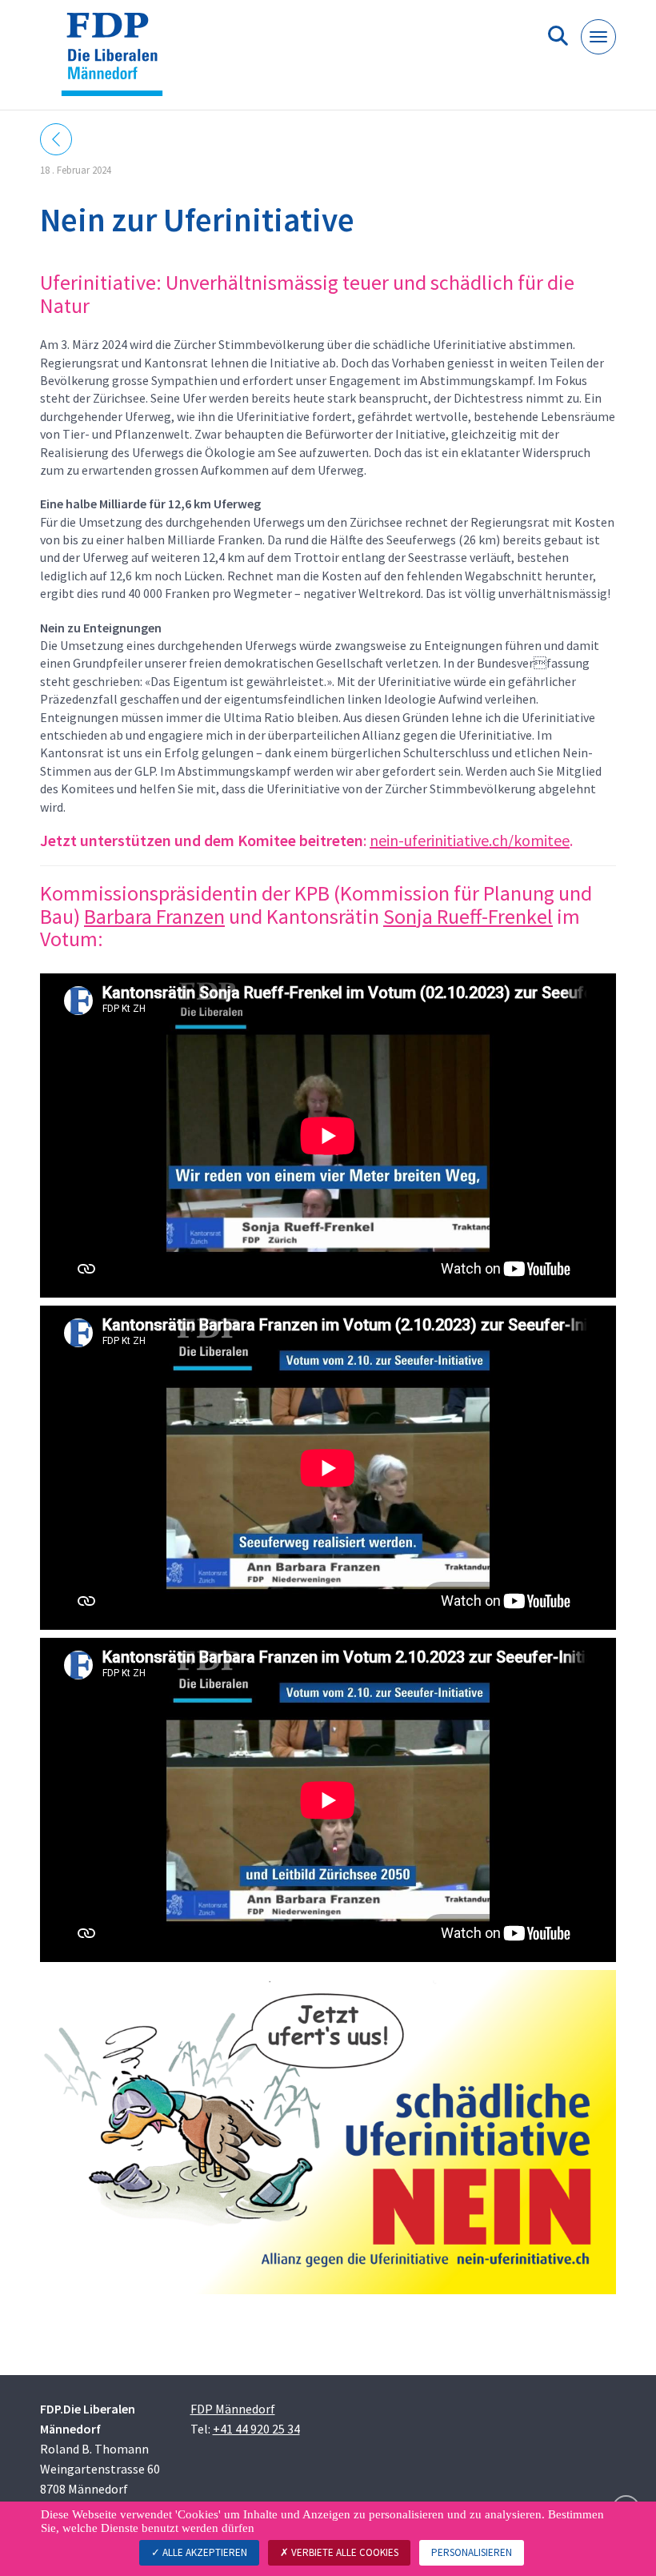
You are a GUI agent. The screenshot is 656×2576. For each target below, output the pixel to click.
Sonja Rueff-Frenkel (468, 916)
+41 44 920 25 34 (256, 2429)
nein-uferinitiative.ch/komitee (470, 840)
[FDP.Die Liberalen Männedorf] (118, 61)
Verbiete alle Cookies (344, 2552)
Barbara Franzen (154, 916)
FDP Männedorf (233, 2409)
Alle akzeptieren (204, 2552)
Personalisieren (472, 2552)
